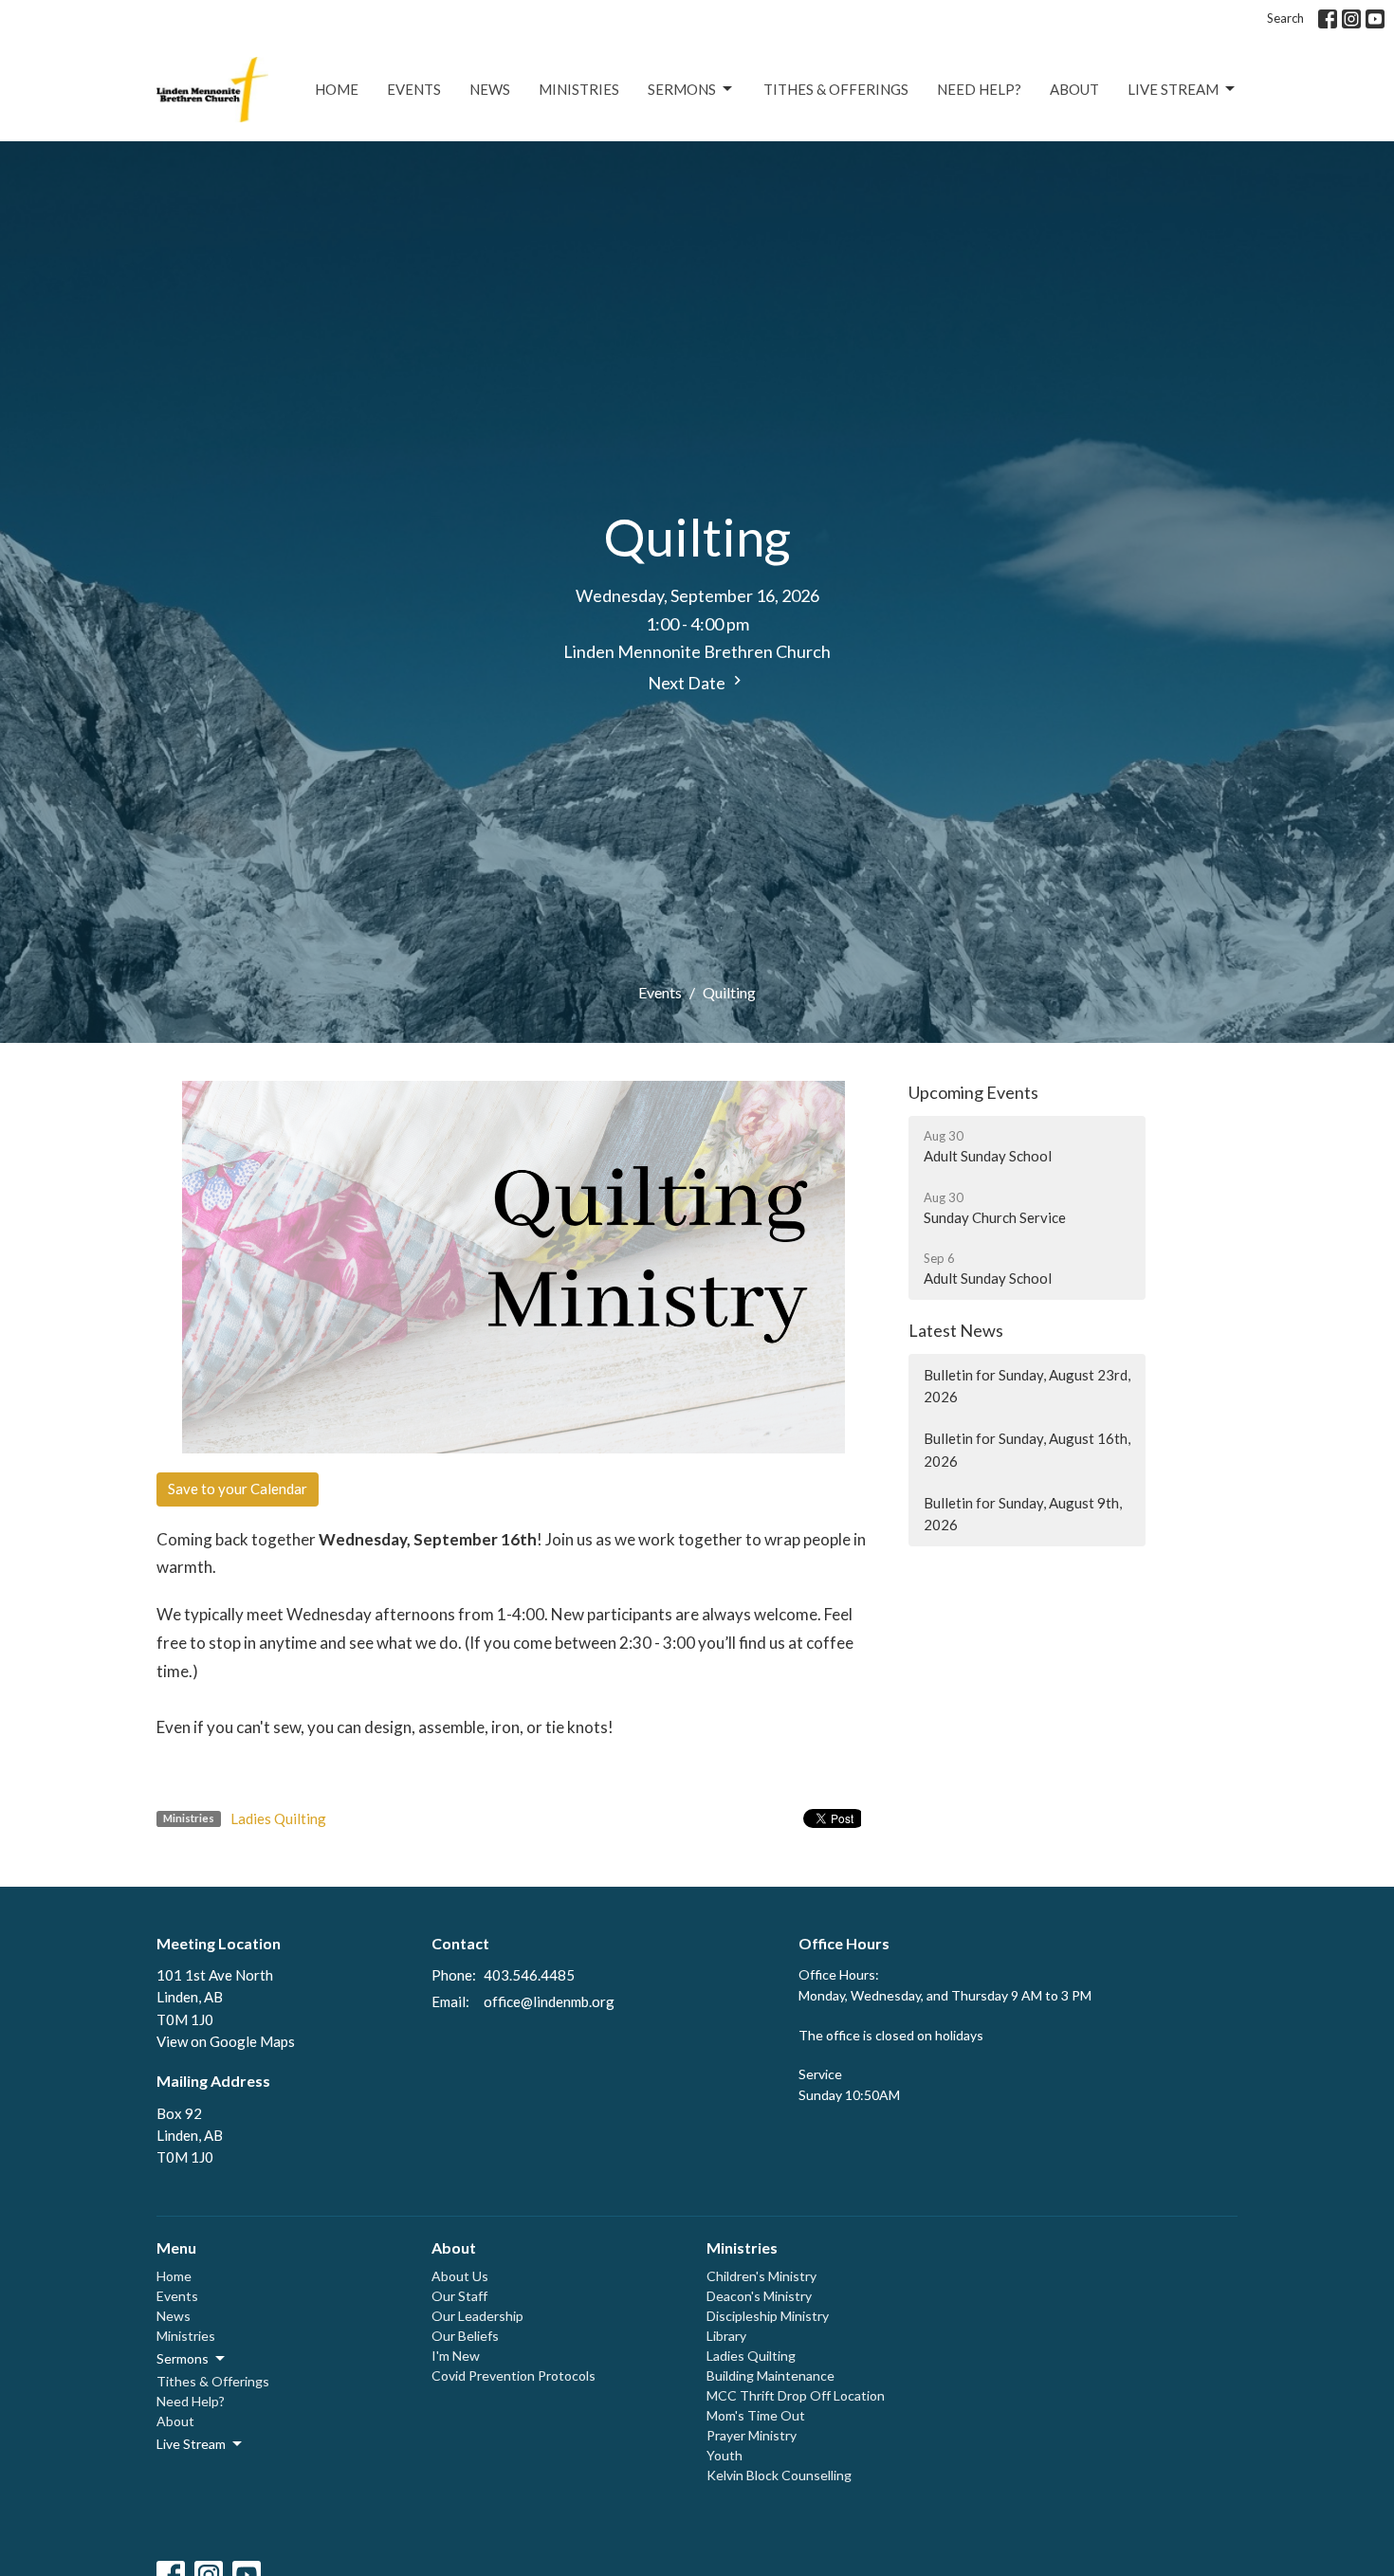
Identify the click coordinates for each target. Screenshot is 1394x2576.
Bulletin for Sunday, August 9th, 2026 (1023, 1514)
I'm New (456, 2356)
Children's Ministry (761, 2276)
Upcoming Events (973, 1092)
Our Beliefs (465, 2336)
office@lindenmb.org (549, 2001)
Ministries (579, 89)
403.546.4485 (529, 1975)
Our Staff (459, 2296)
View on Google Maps (226, 2041)
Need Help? (979, 89)
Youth (725, 2455)
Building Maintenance (770, 2375)
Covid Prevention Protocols (514, 2375)
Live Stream (1173, 89)
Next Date (688, 683)
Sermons (682, 89)
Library (726, 2336)
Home (337, 89)
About (1074, 89)
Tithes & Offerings (836, 89)
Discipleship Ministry (768, 2316)
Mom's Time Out (756, 2415)
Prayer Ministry (752, 2435)
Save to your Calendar (238, 1489)
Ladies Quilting (278, 1818)
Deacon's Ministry (759, 2296)
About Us (460, 2276)
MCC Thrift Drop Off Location (796, 2395)
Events (414, 89)
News (490, 89)
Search (1285, 18)
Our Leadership (477, 2316)
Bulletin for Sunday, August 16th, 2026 (1027, 1449)
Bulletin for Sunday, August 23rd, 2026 (1027, 1386)
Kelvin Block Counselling (779, 2475)
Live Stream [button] (191, 2444)
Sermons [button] (183, 2358)
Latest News (956, 1330)
